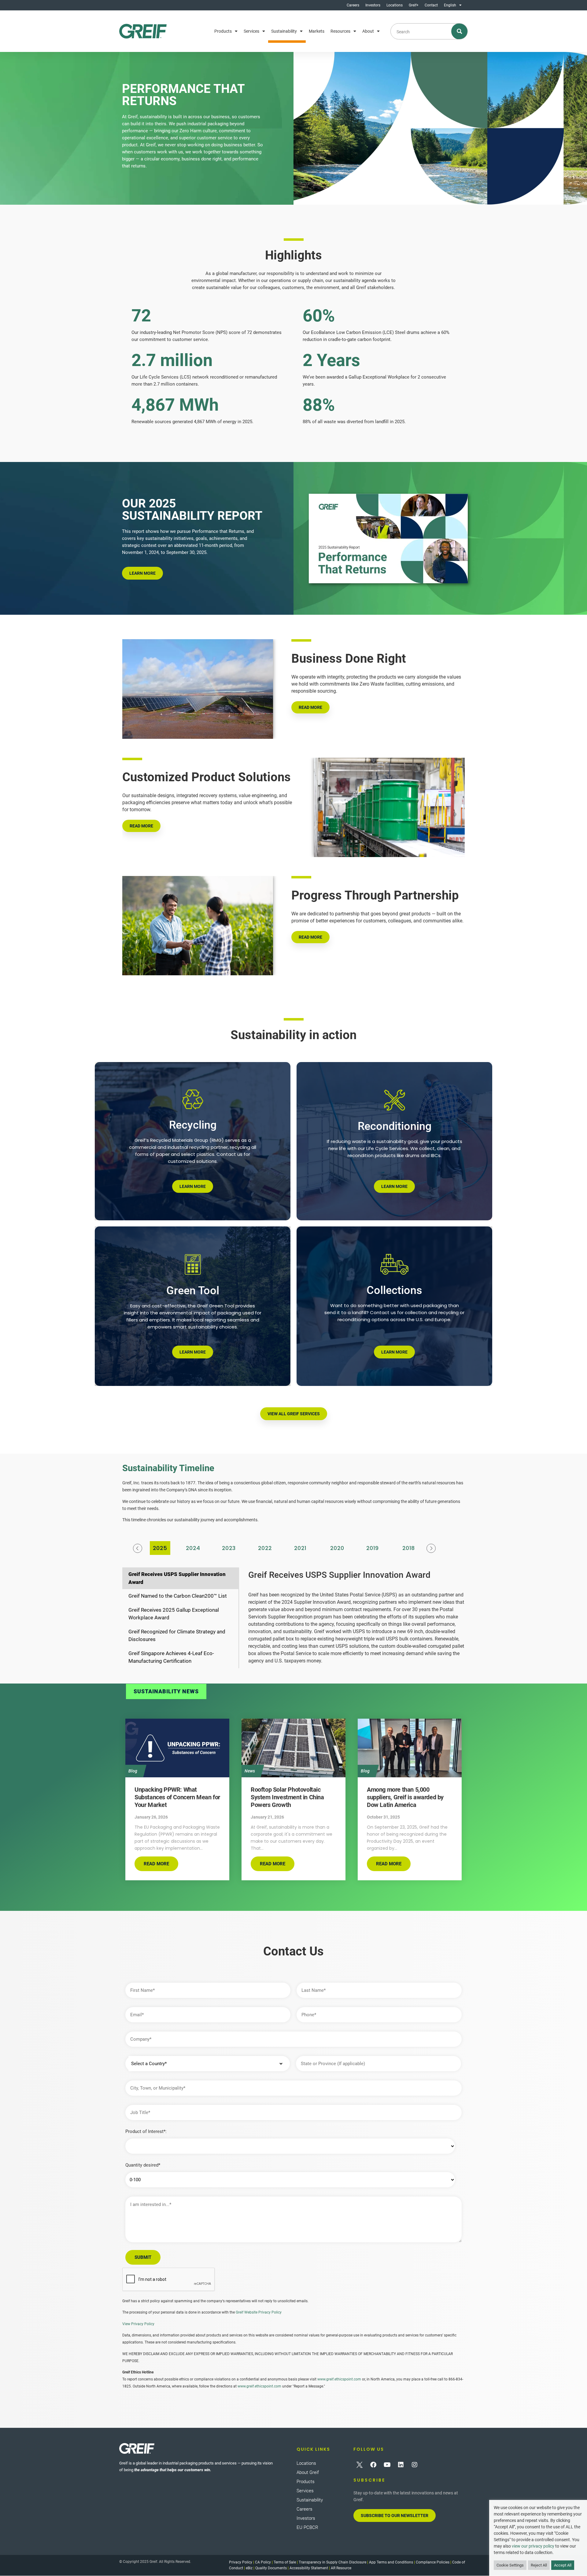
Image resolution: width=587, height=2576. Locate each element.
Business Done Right (349, 659)
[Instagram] (415, 2465)
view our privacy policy (533, 2546)
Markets (317, 31)
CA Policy (263, 2562)
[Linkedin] (401, 2465)
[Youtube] (387, 2465)
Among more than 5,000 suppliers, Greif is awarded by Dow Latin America (405, 1797)
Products (223, 31)
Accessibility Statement (309, 2568)
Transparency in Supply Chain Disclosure (332, 2562)
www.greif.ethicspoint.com (339, 2379)
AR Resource (341, 2568)
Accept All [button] (563, 2565)
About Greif (308, 2472)
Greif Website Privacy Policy (259, 2312)
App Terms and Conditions (391, 2562)
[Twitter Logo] (360, 2465)
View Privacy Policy (138, 2324)
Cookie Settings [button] (510, 2565)
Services (251, 31)
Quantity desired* (143, 2165)
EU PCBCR (307, 2527)
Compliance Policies (433, 2562)
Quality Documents (271, 2568)
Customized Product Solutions (207, 777)
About (368, 31)
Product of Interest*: (146, 2132)
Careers (353, 5)
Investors (373, 5)
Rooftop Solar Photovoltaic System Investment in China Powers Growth (287, 1797)
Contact (431, 5)
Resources (340, 31)
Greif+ (414, 5)
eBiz (249, 2568)
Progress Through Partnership (375, 895)
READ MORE (310, 707)
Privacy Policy (241, 2562)
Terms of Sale (285, 2562)
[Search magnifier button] (460, 31)
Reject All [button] (539, 2565)
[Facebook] (373, 2465)
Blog (133, 1771)
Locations (395, 5)
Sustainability (284, 31)
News (250, 1771)
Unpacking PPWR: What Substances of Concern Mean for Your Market (177, 1797)
